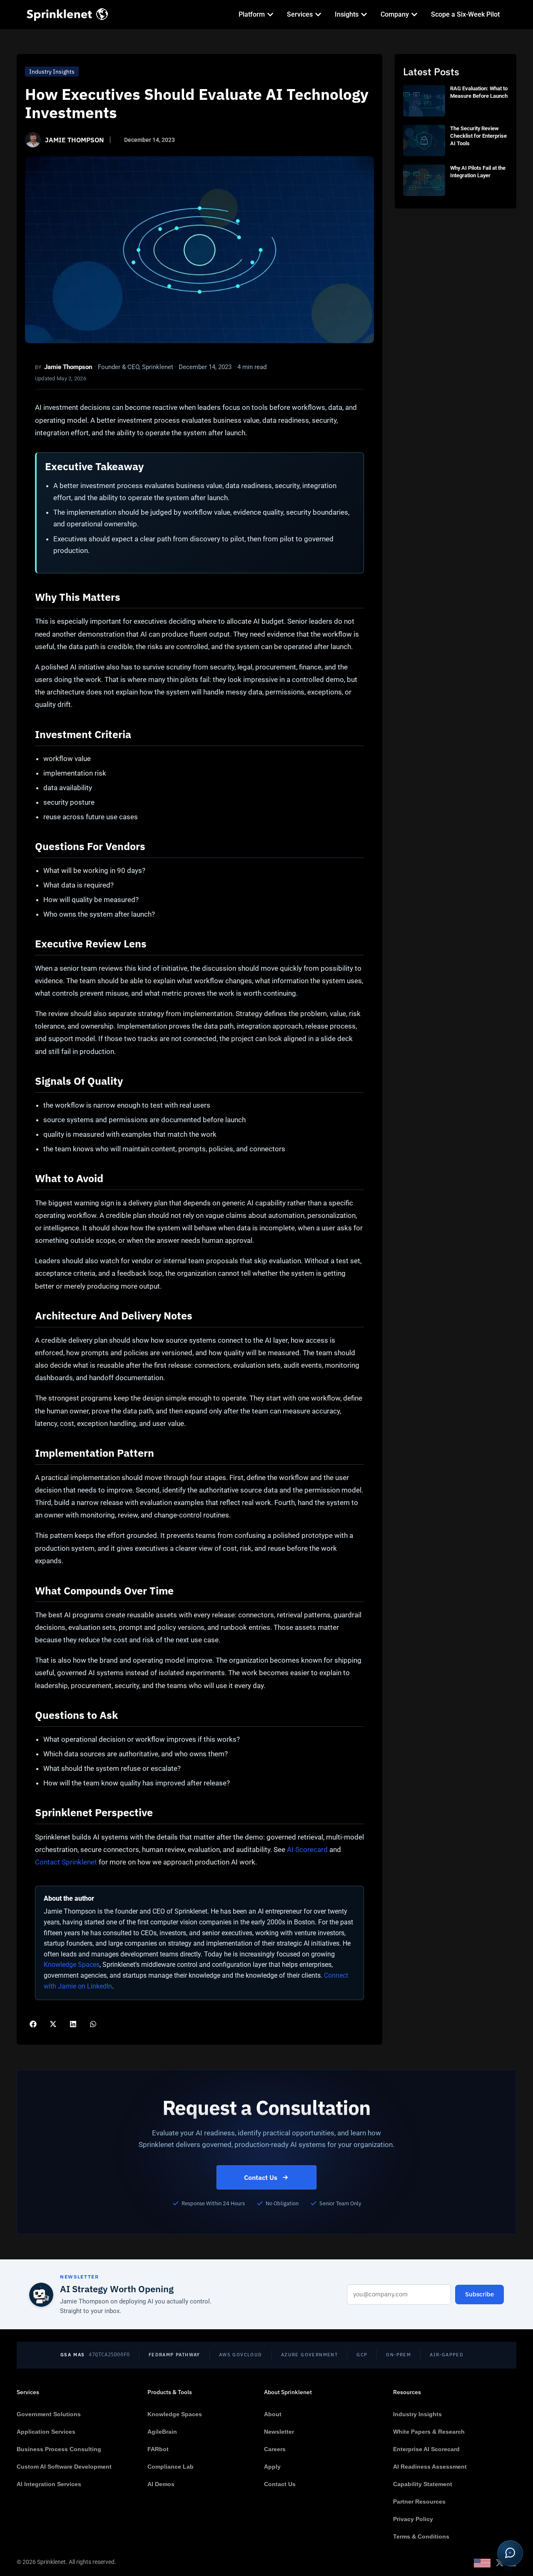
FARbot (158, 2449)
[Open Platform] (270, 15)
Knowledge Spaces (72, 1965)
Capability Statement (423, 2484)
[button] (33, 2024)
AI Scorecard (307, 1850)
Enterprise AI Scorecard (426, 2449)
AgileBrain (162, 2432)
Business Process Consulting (59, 2449)
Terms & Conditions (421, 2536)
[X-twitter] (500, 2563)
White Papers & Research (429, 2432)
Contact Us (261, 2177)
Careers (275, 2449)
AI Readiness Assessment (430, 2467)
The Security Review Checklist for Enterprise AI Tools (478, 136)
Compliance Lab (171, 2467)
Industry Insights (52, 72)
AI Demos (161, 2484)
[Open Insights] (364, 15)
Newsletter (279, 2432)
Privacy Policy (413, 2519)
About (273, 2414)
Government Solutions (49, 2414)
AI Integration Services (49, 2484)
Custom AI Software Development (64, 2467)
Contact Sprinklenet (66, 1862)
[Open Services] (318, 15)
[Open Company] (414, 15)
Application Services (46, 2432)
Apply (272, 2467)
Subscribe (479, 2294)
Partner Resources (419, 2502)
